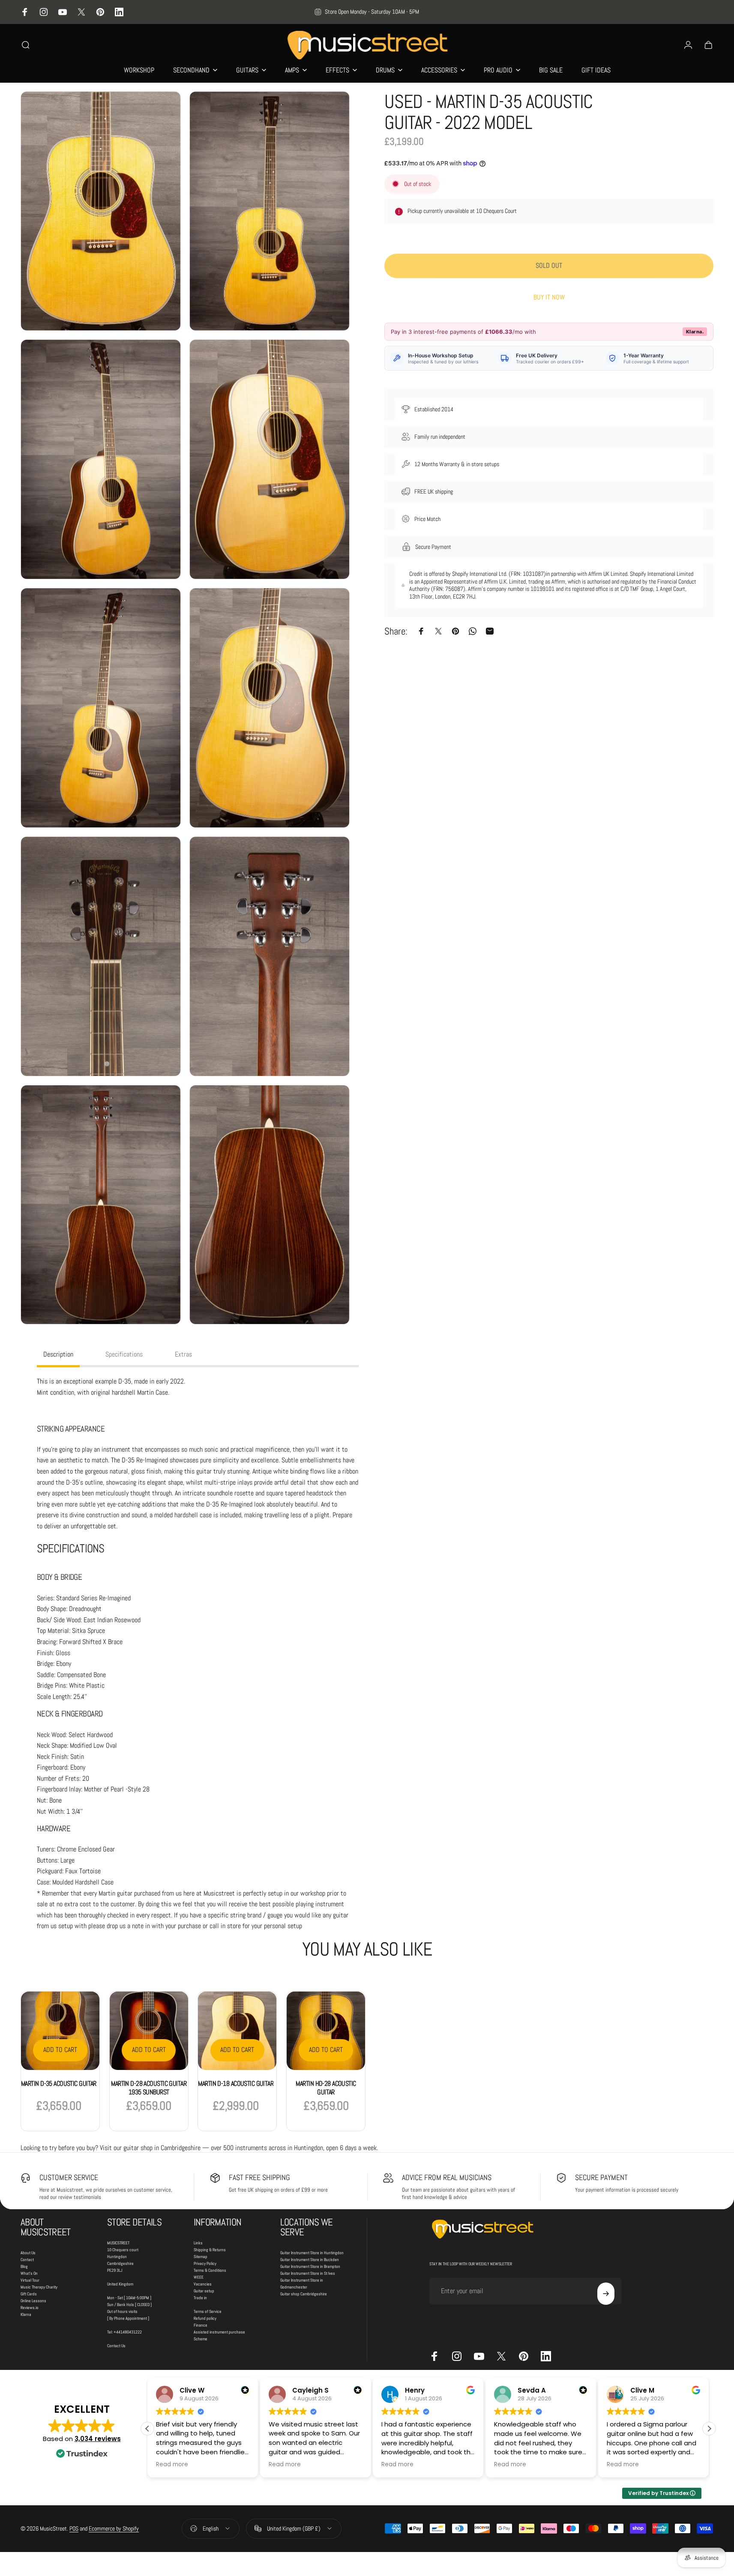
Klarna (26, 2314)
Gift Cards (29, 2294)
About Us (28, 2253)
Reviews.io (30, 2308)
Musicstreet (219, 1893)
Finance (201, 2325)
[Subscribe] (606, 2294)
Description (58, 1354)
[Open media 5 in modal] (101, 708)
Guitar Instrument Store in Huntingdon (312, 2253)
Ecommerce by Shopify (114, 2528)
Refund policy (205, 2318)
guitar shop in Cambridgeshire (162, 2148)
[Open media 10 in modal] (270, 1205)
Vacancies (203, 2284)
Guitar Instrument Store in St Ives (308, 2273)
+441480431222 (128, 2332)
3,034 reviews (98, 2439)
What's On (29, 2273)
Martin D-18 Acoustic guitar (236, 2083)
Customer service (69, 2177)
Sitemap (201, 2257)
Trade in (200, 2298)
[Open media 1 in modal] (101, 211)
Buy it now (549, 297)
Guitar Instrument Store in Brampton (310, 2266)
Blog (24, 2266)
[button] (709, 2429)
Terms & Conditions (210, 2270)
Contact (27, 2260)
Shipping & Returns (210, 2250)
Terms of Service (208, 2311)
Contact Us (116, 2346)
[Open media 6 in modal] (270, 708)
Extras (183, 1354)
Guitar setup (204, 2291)
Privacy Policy (205, 2263)
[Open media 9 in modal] (101, 1205)
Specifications (124, 1354)
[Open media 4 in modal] (270, 459)
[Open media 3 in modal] (101, 459)
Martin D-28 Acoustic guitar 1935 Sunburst (149, 2088)
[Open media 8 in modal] (270, 956)
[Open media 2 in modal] (270, 211)
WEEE (199, 2277)
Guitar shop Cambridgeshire (304, 2294)
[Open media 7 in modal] (101, 956)
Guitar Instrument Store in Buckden (310, 2260)
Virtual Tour (30, 2280)
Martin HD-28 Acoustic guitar (326, 2088)
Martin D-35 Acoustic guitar (59, 2083)
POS (74, 2528)
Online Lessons (33, 2301)
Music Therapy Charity (39, 2287)
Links (198, 2243)
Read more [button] (172, 2465)
